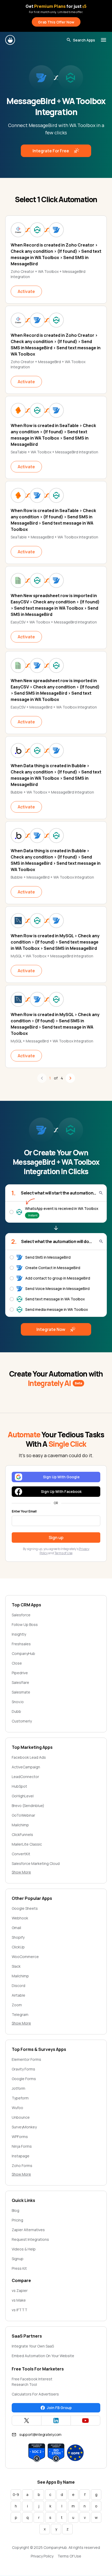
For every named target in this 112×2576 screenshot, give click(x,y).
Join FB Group (59, 2408)
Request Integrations (30, 2239)
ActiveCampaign (26, 1767)
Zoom (17, 2005)
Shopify (18, 1937)
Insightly (19, 1634)
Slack (16, 1966)
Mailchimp (20, 1825)
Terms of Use (63, 1553)
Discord (18, 1986)
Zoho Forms (22, 2166)
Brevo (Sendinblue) (28, 1806)
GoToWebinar (23, 1815)
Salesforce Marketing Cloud (36, 1863)
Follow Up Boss (25, 1625)
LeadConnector (25, 1777)
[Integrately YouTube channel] (85, 2421)
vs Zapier (20, 2290)
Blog (15, 2210)
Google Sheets (25, 1908)
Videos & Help (24, 2249)
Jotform (18, 2088)
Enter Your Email (24, 1511)
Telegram (20, 2014)
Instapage (21, 2156)
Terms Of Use (69, 2556)
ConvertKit (21, 1854)
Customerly (22, 1721)
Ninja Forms (22, 2146)
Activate (26, 291)
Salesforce (21, 1615)
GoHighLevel (23, 1796)
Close (17, 1663)
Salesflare (20, 1682)
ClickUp (18, 1947)
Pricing (17, 2220)
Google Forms (24, 2079)
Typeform (20, 2098)
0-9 (16, 2494)
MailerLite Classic (27, 1844)
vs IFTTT (20, 2310)
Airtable (18, 1995)
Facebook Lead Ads (29, 1757)
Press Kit (19, 2268)
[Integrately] (10, 40)
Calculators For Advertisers (35, 2394)
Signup (18, 2259)
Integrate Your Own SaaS (33, 2346)
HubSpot (19, 1786)
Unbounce (21, 2117)
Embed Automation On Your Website (43, 2356)
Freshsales (21, 1644)
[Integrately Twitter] (27, 2421)
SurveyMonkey (24, 2127)
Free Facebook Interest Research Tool (32, 2382)
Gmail (16, 1928)
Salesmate (21, 1692)
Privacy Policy (42, 2556)
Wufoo (17, 2108)
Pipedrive (20, 1673)
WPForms (20, 2137)
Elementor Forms (26, 2059)
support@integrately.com (40, 2434)
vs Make (19, 2300)
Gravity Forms (23, 2069)
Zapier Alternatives (28, 2230)
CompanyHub (23, 1653)
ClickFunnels (22, 1835)
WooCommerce (25, 1957)
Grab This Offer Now (56, 22)
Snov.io (18, 1702)
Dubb (16, 1711)
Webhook (20, 1918)
